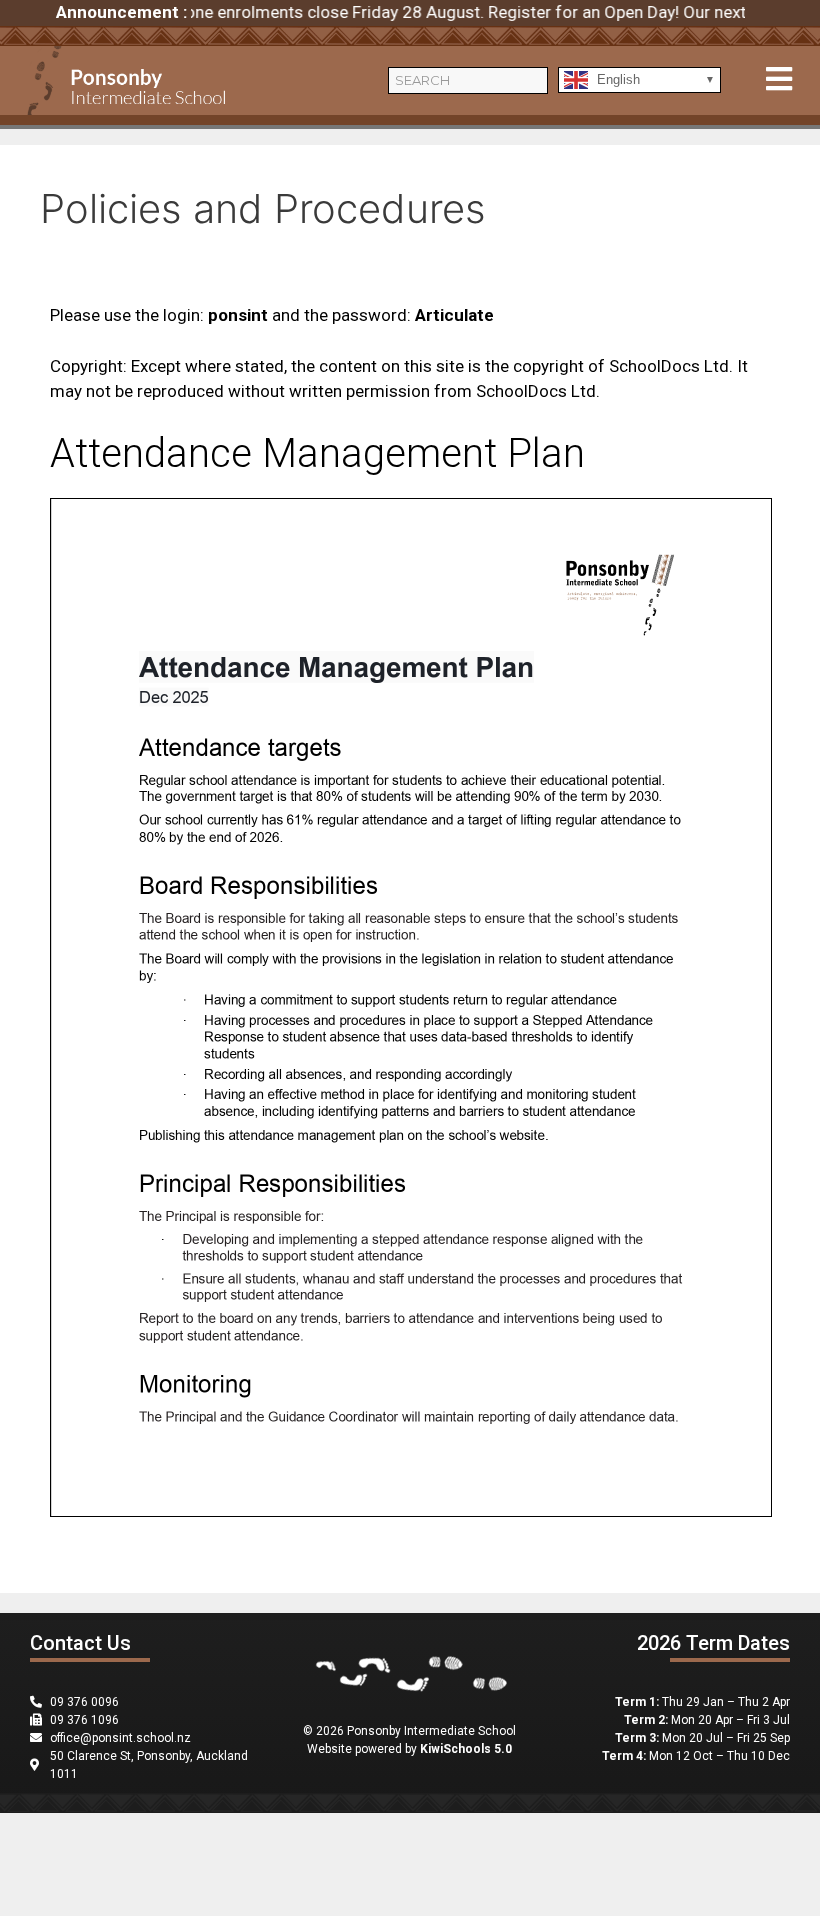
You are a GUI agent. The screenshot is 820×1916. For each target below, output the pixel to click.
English (616, 78)
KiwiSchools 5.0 (466, 1749)
